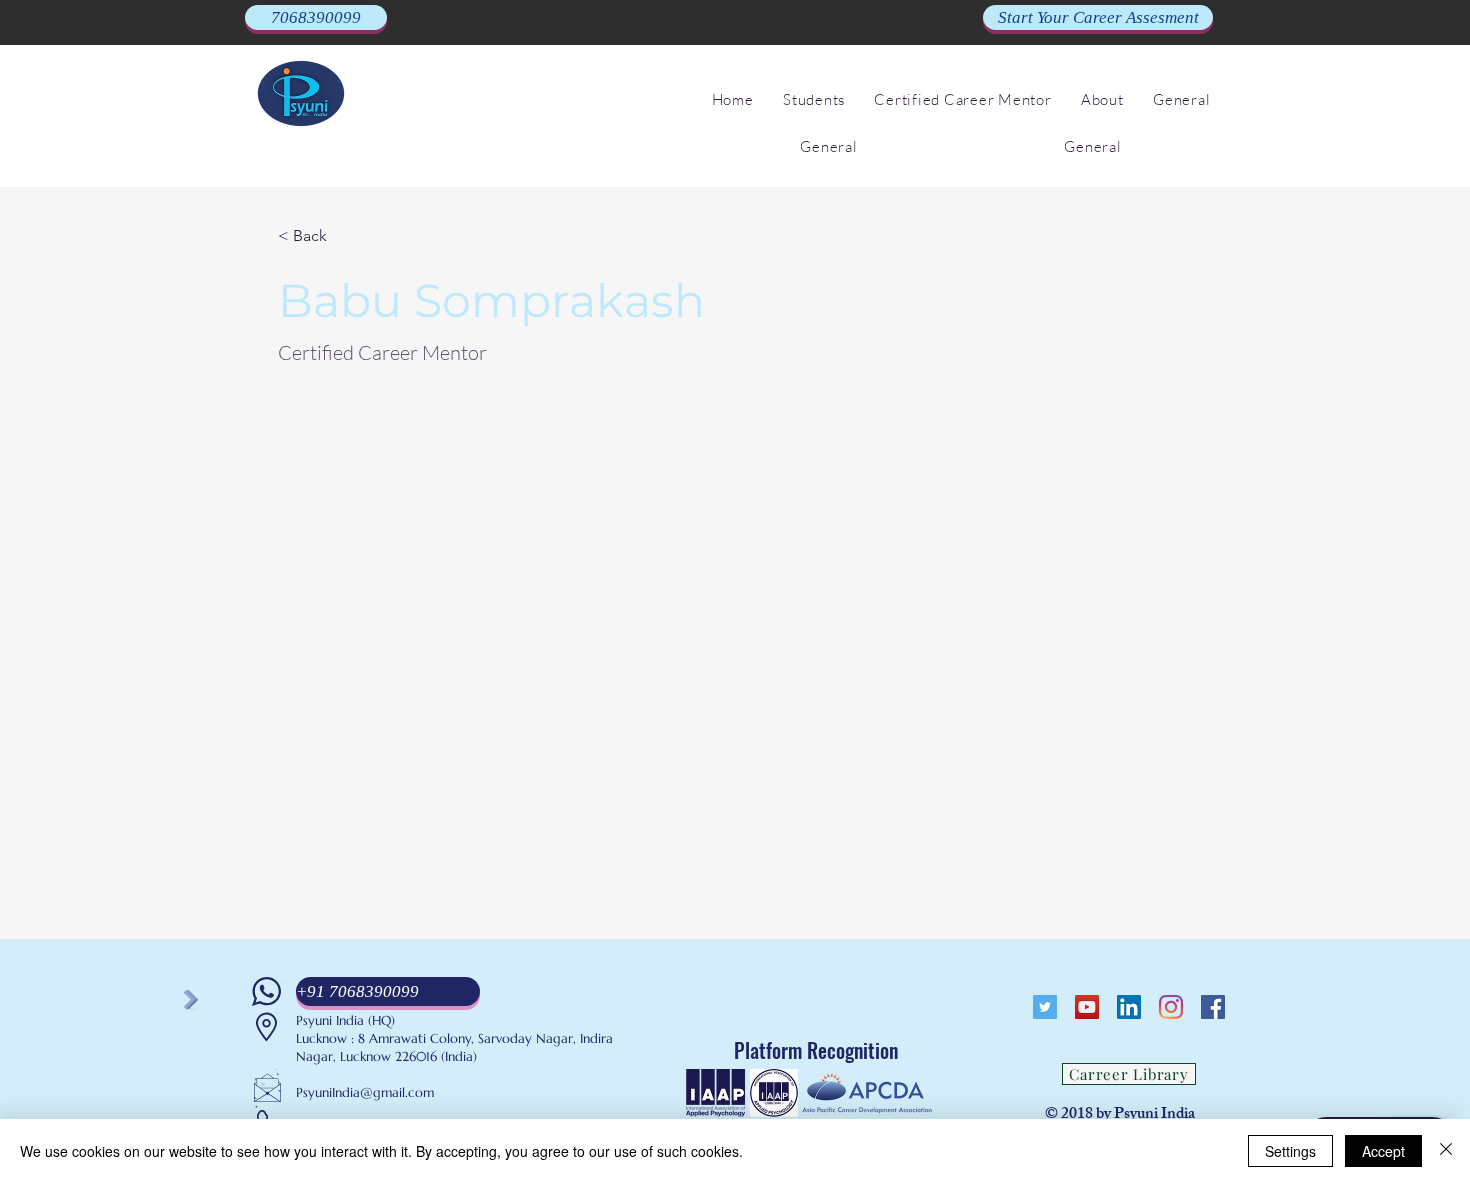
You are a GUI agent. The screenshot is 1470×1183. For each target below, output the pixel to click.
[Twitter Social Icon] (1045, 1007)
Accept (1383, 1151)
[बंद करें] (1446, 1151)
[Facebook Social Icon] (1213, 1007)
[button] (813, 99)
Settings (1290, 1151)
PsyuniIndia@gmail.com (365, 1092)
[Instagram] (1171, 1007)
